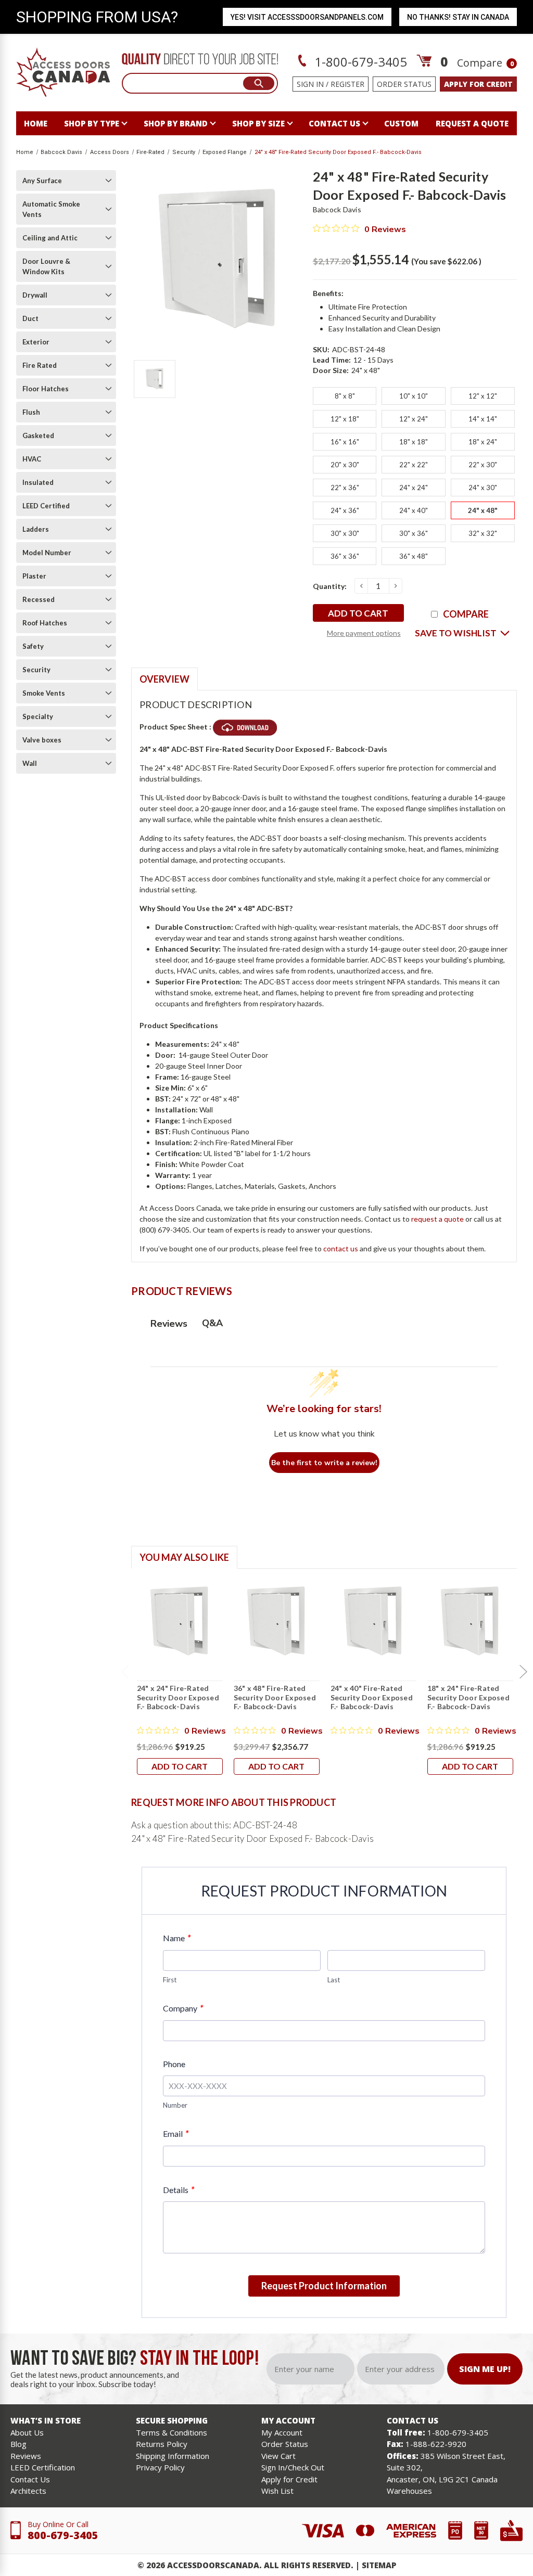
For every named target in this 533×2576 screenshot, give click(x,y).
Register (347, 84)
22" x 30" (483, 465)
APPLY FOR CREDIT (478, 84)
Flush (31, 412)
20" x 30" (345, 465)
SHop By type (92, 123)
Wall (30, 763)
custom (401, 123)
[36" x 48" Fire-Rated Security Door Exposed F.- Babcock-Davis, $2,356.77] (277, 1621)
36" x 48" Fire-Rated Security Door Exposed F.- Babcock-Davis (275, 1697)
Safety (33, 646)
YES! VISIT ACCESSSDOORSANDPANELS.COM (307, 17)
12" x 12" (483, 396)
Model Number (47, 553)
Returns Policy (162, 2444)
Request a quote (472, 123)
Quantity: (330, 586)
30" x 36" (414, 533)
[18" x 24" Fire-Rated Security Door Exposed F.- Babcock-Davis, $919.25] (470, 1621)
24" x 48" (483, 510)
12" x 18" (345, 419)
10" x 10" (414, 396)
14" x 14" (483, 419)
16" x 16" (345, 442)
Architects (28, 2491)
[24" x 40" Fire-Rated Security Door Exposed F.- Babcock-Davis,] (373, 1621)
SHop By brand (176, 123)
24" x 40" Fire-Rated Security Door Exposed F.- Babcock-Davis (372, 1697)
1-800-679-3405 (359, 62)
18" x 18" (414, 442)
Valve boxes (42, 740)
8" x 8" (345, 396)
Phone (174, 2064)
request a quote (437, 1219)
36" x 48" (414, 556)
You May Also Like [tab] (184, 1557)
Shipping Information (173, 2456)
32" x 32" (483, 533)
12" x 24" (414, 419)
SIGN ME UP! (485, 2369)
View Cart (278, 2456)
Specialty (38, 716)
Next (523, 1672)
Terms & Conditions (172, 2432)
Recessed (39, 599)
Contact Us (30, 2479)
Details (179, 2190)
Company (183, 2008)
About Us (27, 2432)
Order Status (404, 84)
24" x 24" (414, 488)
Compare (485, 63)
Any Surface (42, 181)
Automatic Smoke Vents (51, 209)
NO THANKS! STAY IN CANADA (458, 17)
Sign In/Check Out (293, 2467)
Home (36, 123)
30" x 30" (345, 533)
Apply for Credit (289, 2479)
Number (175, 2105)
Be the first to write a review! (324, 1463)
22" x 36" (345, 488)
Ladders (36, 529)
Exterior (36, 342)
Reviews (26, 2456)
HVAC (32, 459)
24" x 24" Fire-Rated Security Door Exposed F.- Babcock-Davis (178, 1697)
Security (36, 670)
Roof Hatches (45, 623)
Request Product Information (324, 2286)
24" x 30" (483, 488)
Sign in (310, 84)
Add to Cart (180, 1766)
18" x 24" (483, 442)
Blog (18, 2444)
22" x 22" (414, 465)
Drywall (35, 295)
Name (177, 1938)
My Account (282, 2432)
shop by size (258, 123)
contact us (334, 123)
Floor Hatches (46, 389)
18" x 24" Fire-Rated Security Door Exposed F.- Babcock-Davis (468, 1697)
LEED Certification (43, 2467)
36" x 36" (345, 556)
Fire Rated (40, 365)
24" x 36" (345, 510)
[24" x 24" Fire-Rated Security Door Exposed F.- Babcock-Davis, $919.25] (180, 1621)
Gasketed (38, 435)
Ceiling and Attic (50, 238)
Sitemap (379, 2565)
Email (176, 2133)
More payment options (364, 633)
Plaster (34, 576)
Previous (125, 1672)
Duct (30, 318)
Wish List (277, 2491)
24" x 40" (414, 510)
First (170, 1980)
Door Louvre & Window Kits (46, 266)
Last (334, 1980)
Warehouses (409, 2491)
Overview (164, 679)
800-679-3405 (63, 2535)
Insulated (38, 482)
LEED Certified (46, 506)
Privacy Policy (160, 2467)
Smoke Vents (44, 693)
